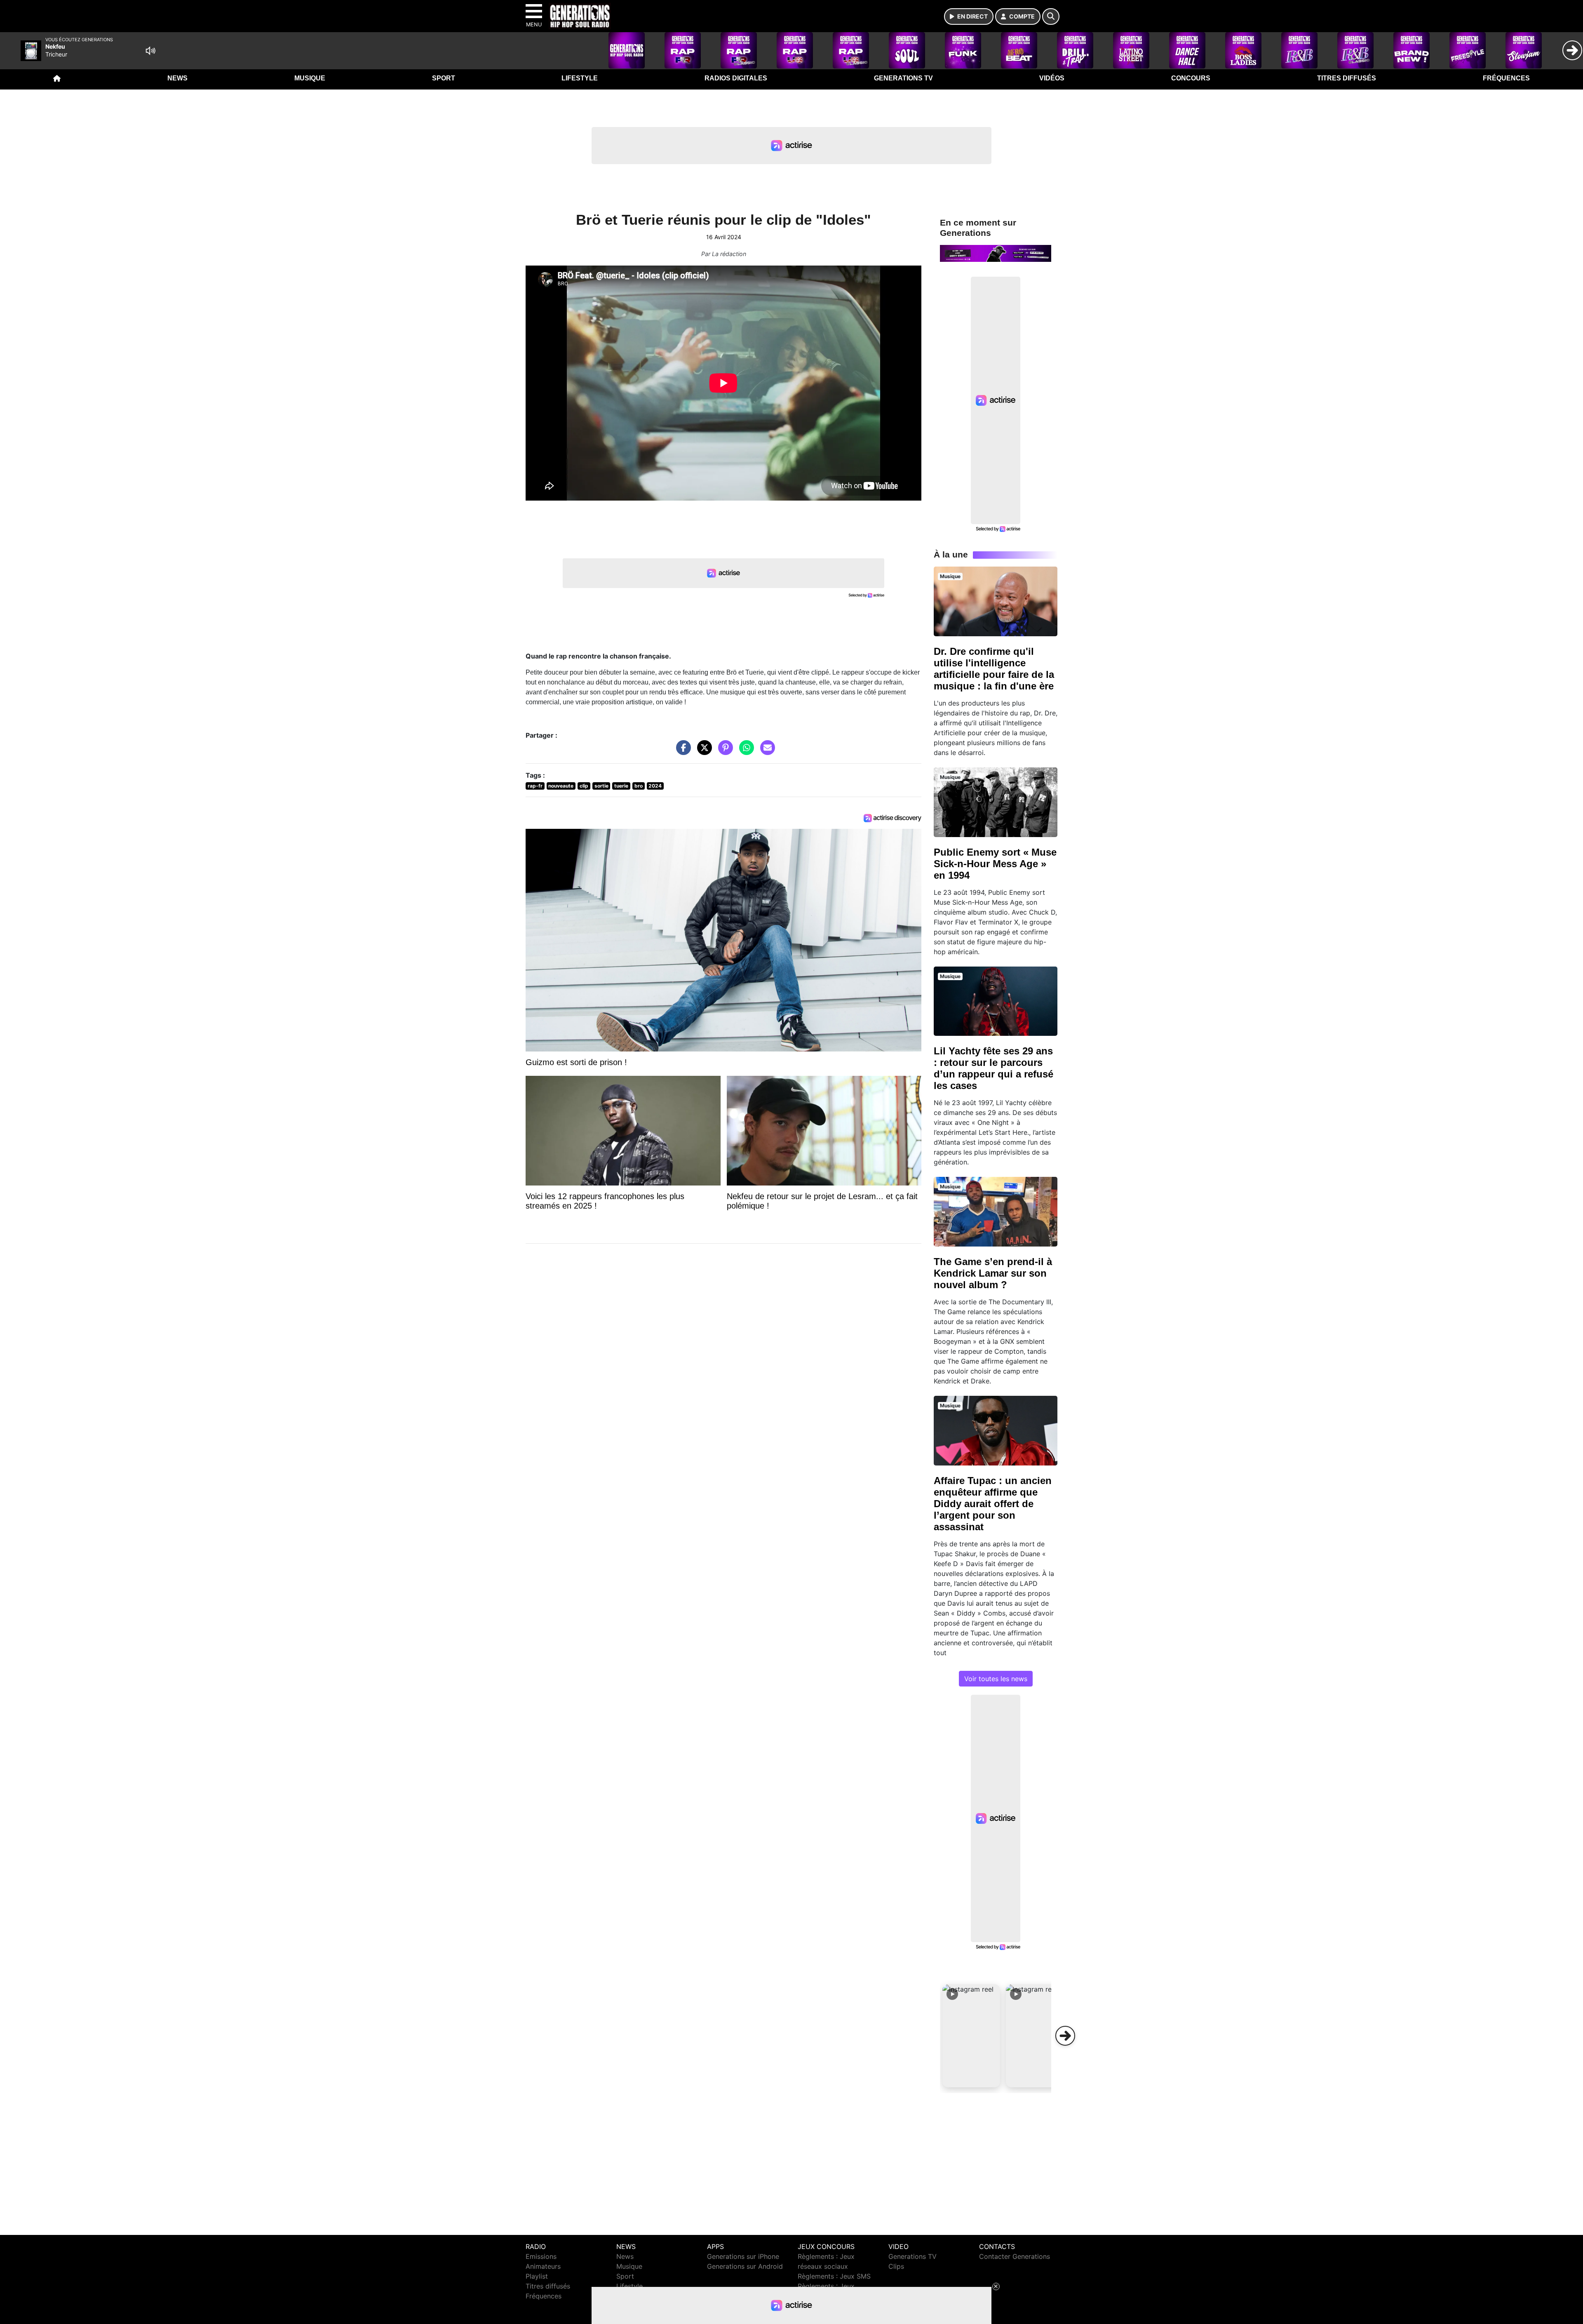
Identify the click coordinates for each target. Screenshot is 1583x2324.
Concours (1191, 78)
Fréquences (1506, 78)
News (177, 78)
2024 (655, 786)
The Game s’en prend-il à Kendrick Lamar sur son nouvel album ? (993, 1273)
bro (639, 786)
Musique (310, 78)
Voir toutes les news (996, 1679)
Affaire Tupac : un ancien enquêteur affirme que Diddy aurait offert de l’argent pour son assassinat (993, 1504)
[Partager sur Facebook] (681, 752)
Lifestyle (580, 78)
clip (584, 786)
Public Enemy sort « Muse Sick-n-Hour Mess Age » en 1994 (995, 864)
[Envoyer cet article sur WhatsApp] (745, 752)
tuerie (621, 786)
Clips (896, 2266)
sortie (601, 786)
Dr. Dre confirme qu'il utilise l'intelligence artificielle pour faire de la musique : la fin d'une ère (994, 669)
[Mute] (150, 51)
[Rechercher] (1051, 16)
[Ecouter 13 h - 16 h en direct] (996, 253)
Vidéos (1052, 78)
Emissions (541, 2256)
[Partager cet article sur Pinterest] (723, 752)
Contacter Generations (1015, 2256)
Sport (444, 78)
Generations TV (903, 78)
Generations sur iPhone (743, 2256)
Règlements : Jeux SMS (834, 2276)
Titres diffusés (1347, 78)
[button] (971, 2036)
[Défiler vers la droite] (1065, 2036)
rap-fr (535, 786)
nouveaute (561, 786)
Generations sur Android (745, 2266)
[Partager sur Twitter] (702, 752)
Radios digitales (736, 78)
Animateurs (543, 2266)
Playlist (537, 2276)
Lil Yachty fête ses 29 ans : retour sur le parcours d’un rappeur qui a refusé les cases (993, 1068)
